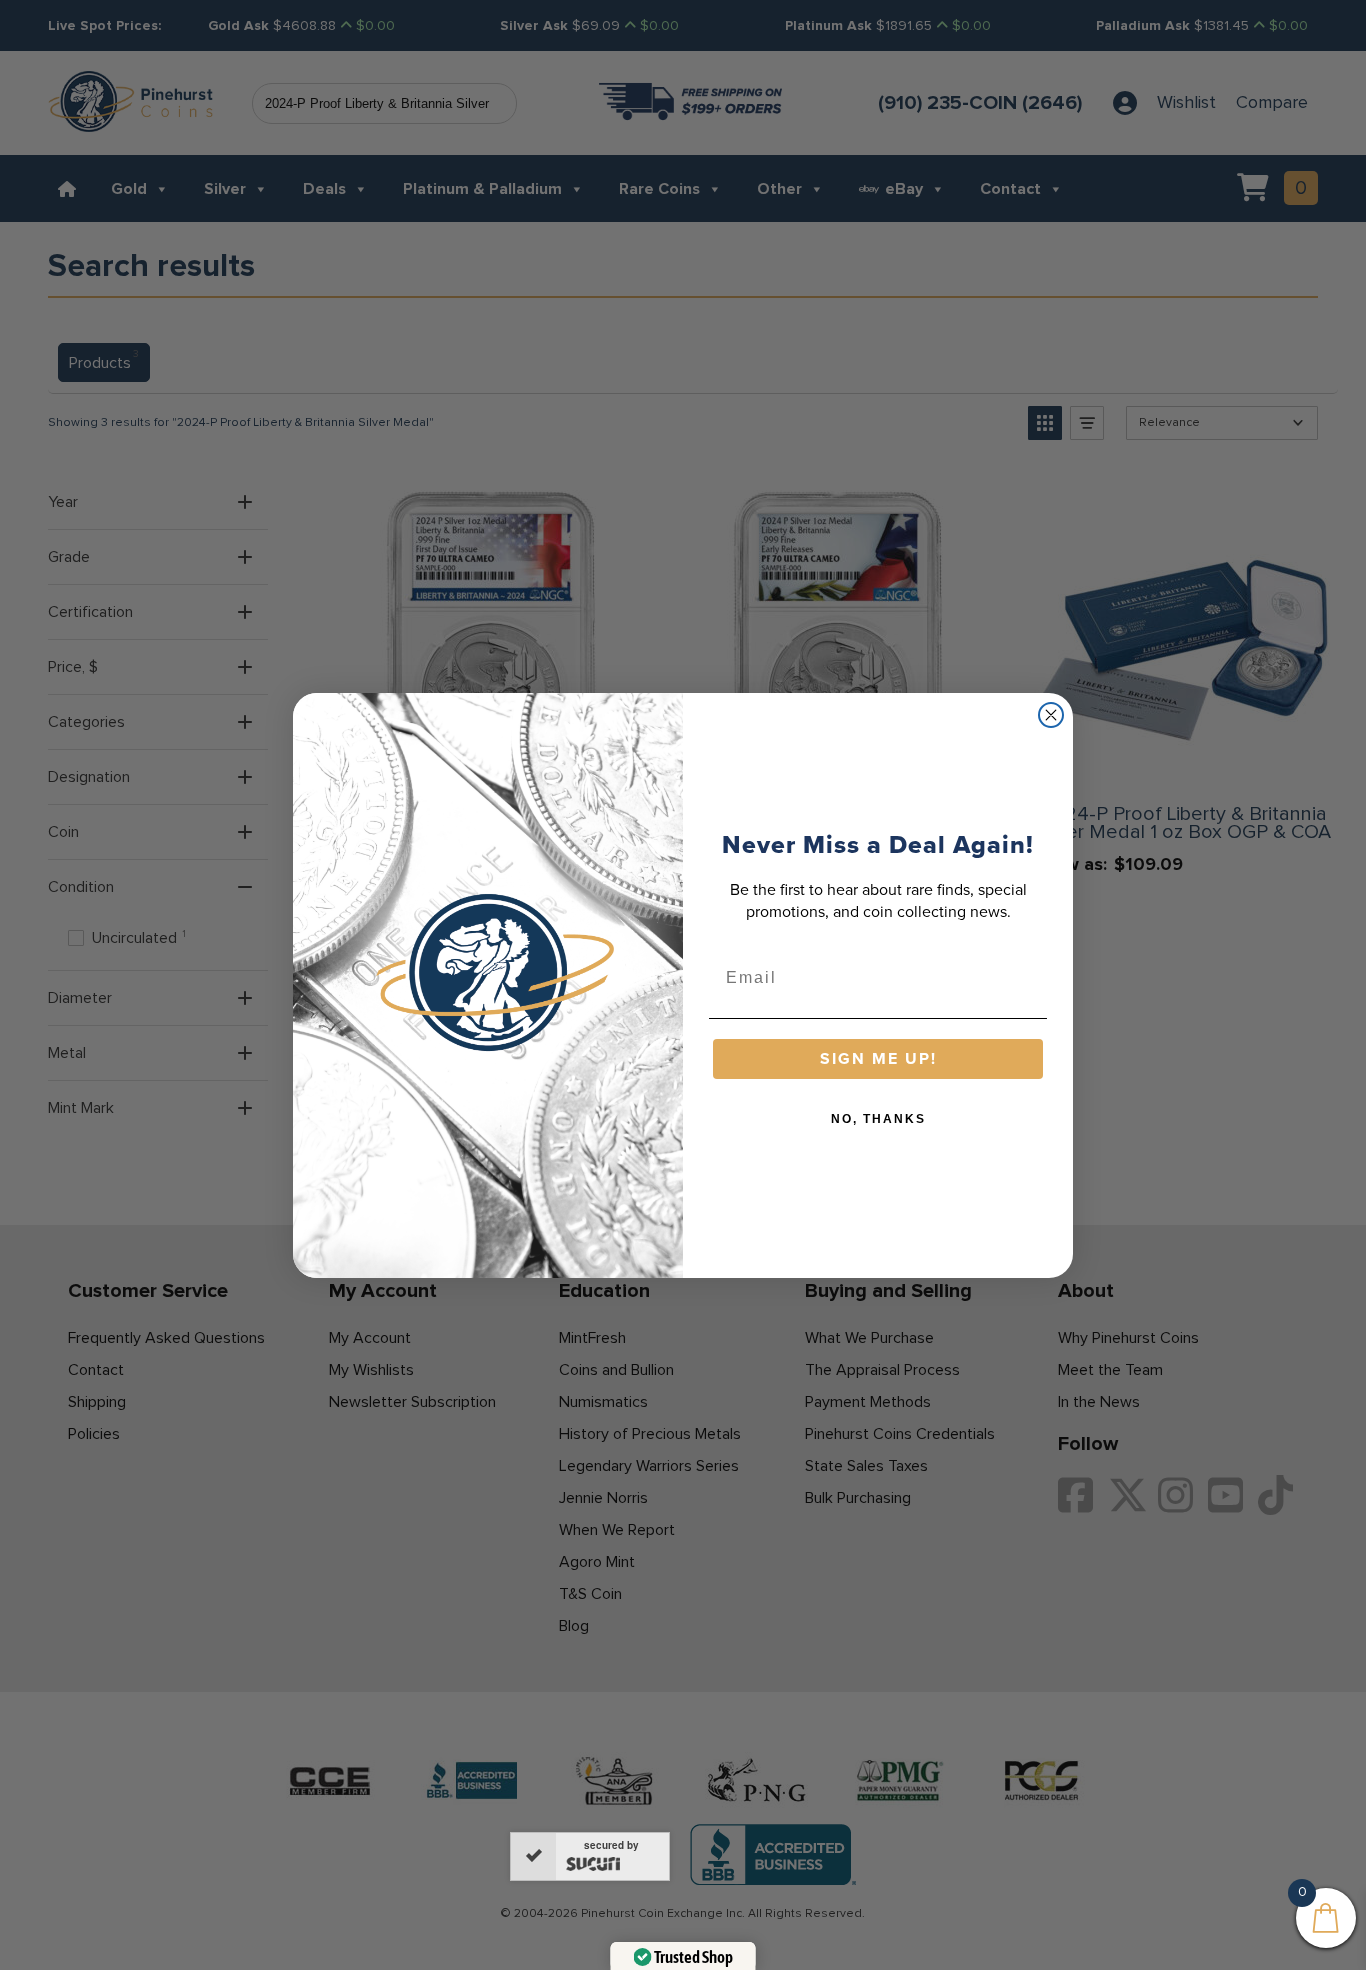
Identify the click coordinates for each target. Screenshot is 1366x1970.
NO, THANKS (878, 1119)
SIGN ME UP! (878, 1058)
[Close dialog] (1051, 715)
